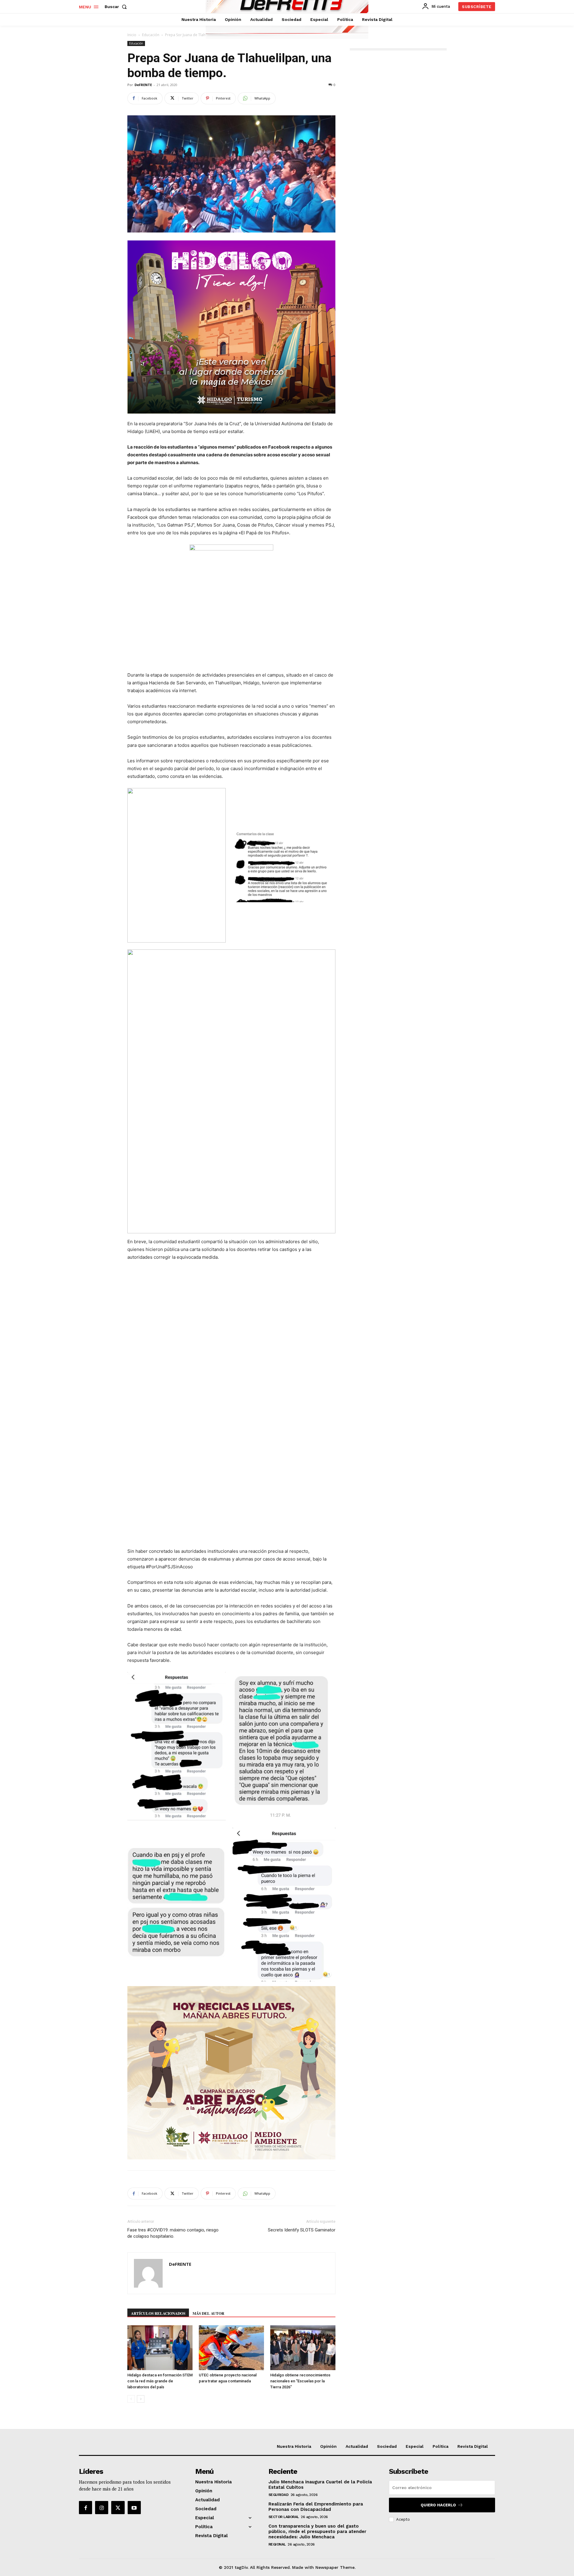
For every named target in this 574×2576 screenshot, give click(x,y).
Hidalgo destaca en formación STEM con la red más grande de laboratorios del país (160, 2381)
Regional (277, 2544)
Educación (151, 35)
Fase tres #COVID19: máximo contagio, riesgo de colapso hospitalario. (173, 2233)
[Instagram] (102, 2508)
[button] (117, 7)
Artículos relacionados (158, 2313)
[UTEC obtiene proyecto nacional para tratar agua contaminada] (231, 2348)
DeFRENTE (143, 85)
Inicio (132, 35)
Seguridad (279, 2495)
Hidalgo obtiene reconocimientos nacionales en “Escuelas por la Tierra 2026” (300, 2381)
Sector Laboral (284, 2517)
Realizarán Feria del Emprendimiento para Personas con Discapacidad (316, 2507)
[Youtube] (134, 2508)
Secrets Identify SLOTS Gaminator (302, 2230)
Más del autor (208, 2313)
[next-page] (141, 2399)
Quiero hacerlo (438, 2505)
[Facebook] (86, 2508)
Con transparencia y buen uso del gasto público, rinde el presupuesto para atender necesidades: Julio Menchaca (317, 2531)
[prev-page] (131, 2399)
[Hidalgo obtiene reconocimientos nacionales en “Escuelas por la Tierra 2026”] (303, 2348)
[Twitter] (118, 2508)
